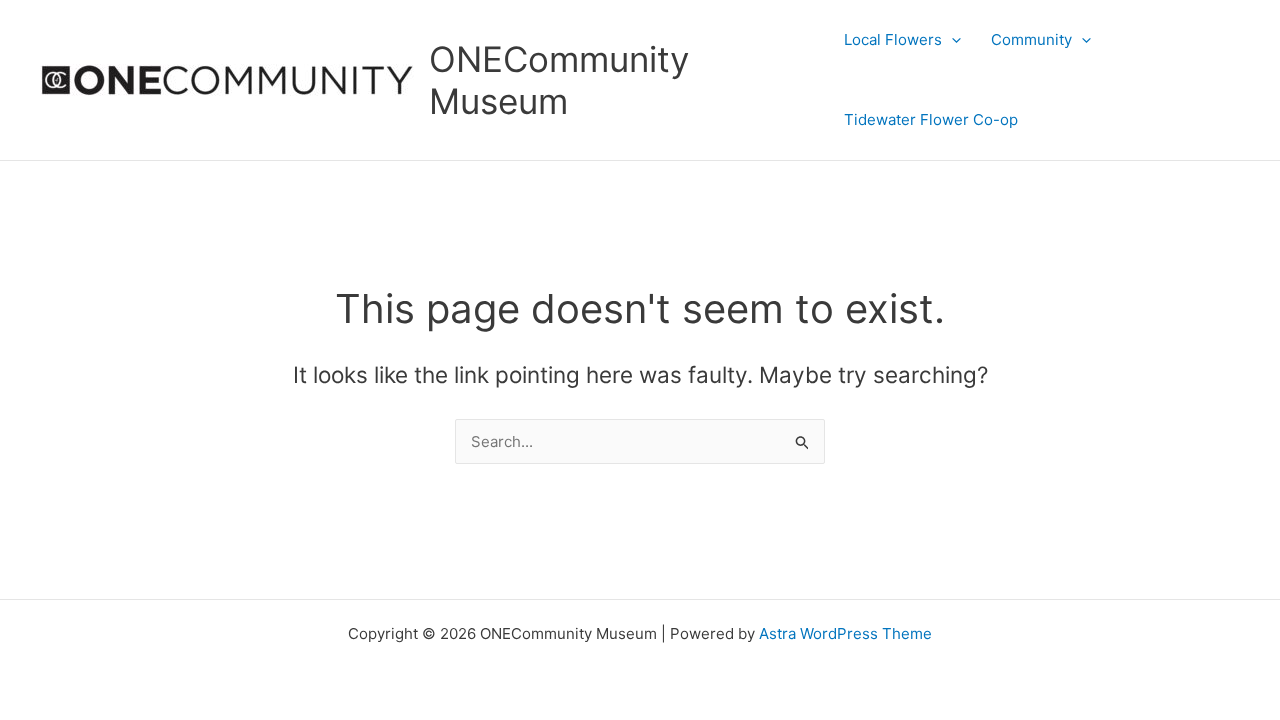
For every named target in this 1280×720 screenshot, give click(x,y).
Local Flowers (893, 39)
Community (1031, 39)
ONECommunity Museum (559, 80)
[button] (951, 40)
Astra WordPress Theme (845, 633)
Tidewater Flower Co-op (931, 119)
